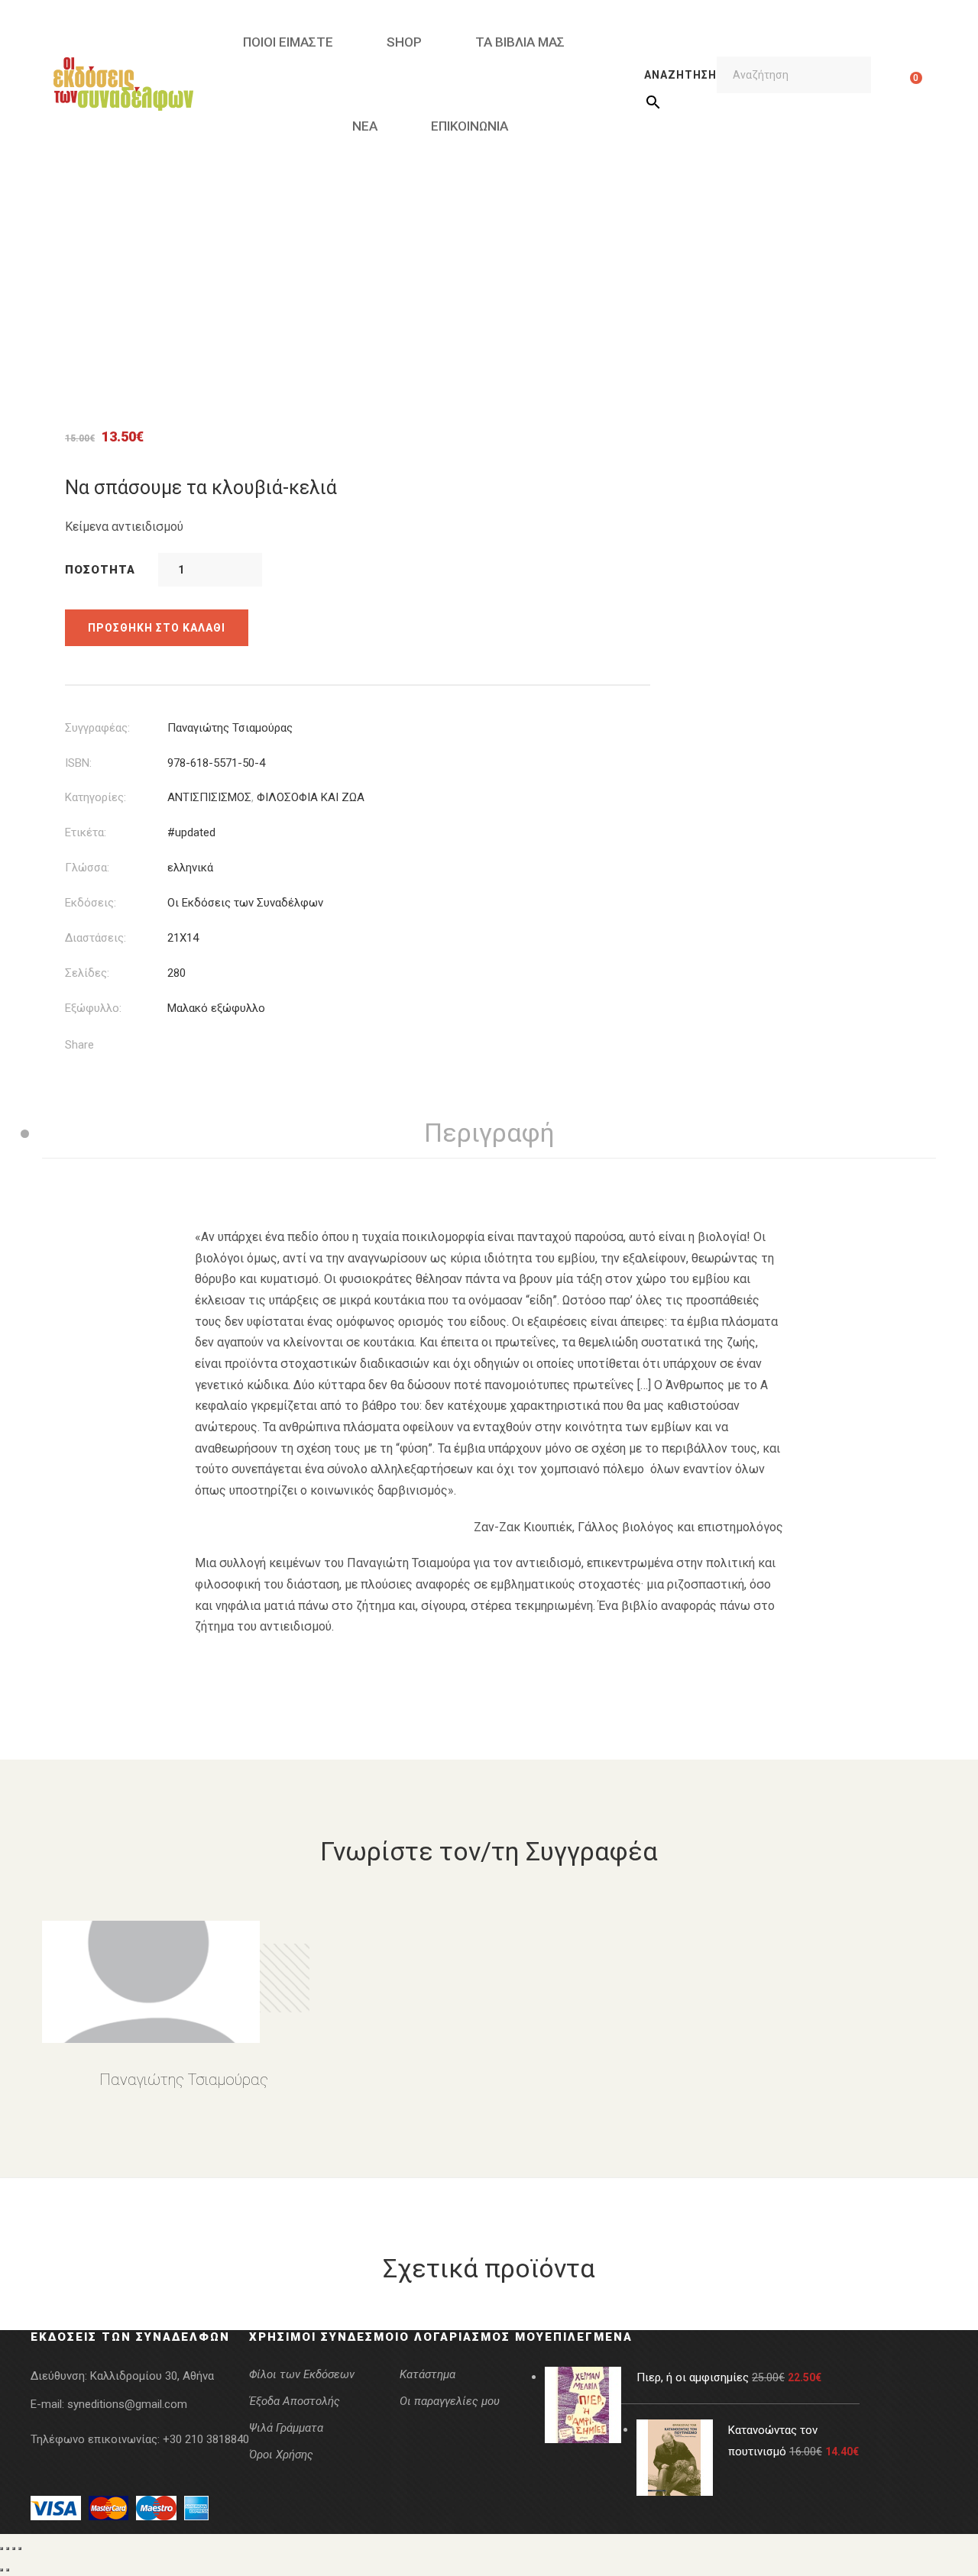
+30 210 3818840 (206, 2439)
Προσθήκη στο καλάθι (157, 628)
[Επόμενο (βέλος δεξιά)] (8, 2570)
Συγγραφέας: (97, 728)
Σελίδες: (87, 973)
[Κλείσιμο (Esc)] (20, 2549)
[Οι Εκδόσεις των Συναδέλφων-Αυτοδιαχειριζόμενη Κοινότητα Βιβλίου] (123, 84)
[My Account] (892, 84)
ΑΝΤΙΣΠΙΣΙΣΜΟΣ (209, 797)
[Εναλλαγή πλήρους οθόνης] (8, 2549)
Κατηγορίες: (96, 797)
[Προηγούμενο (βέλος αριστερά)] (2, 2570)
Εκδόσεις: (91, 903)
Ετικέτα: (86, 832)
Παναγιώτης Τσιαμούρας (230, 728)
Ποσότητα (100, 570)
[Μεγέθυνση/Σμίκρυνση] (2, 2549)
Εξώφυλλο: (93, 1008)
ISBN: (78, 763)
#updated (191, 832)
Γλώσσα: (87, 868)
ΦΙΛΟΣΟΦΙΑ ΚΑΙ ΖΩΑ (311, 797)
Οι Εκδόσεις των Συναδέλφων (245, 903)
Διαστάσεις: (96, 938)
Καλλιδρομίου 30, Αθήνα (152, 2376)
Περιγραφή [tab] (489, 1133)
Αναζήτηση (680, 75)
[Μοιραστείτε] (14, 2549)
